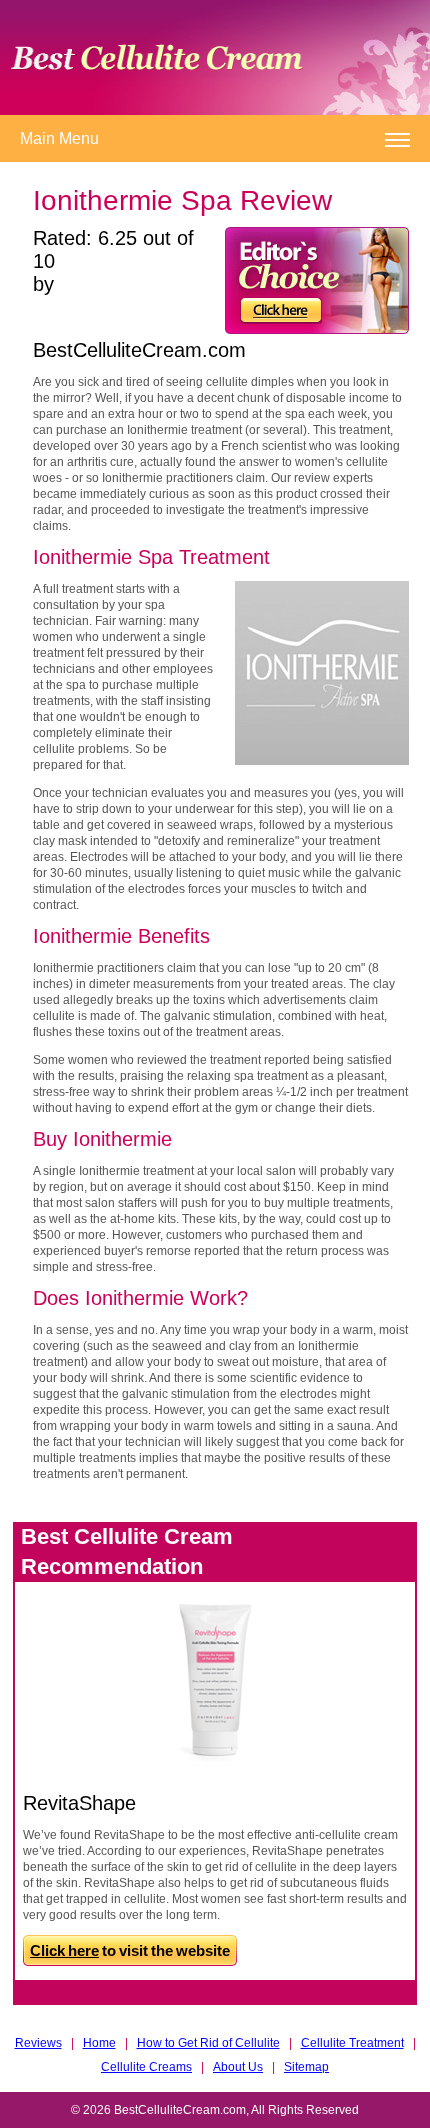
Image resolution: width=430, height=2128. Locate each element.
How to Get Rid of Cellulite (208, 2043)
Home (99, 2043)
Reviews (38, 2043)
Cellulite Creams (146, 2067)
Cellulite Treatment (352, 2043)
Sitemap (306, 2067)
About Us (238, 2067)
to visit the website (130, 1950)
